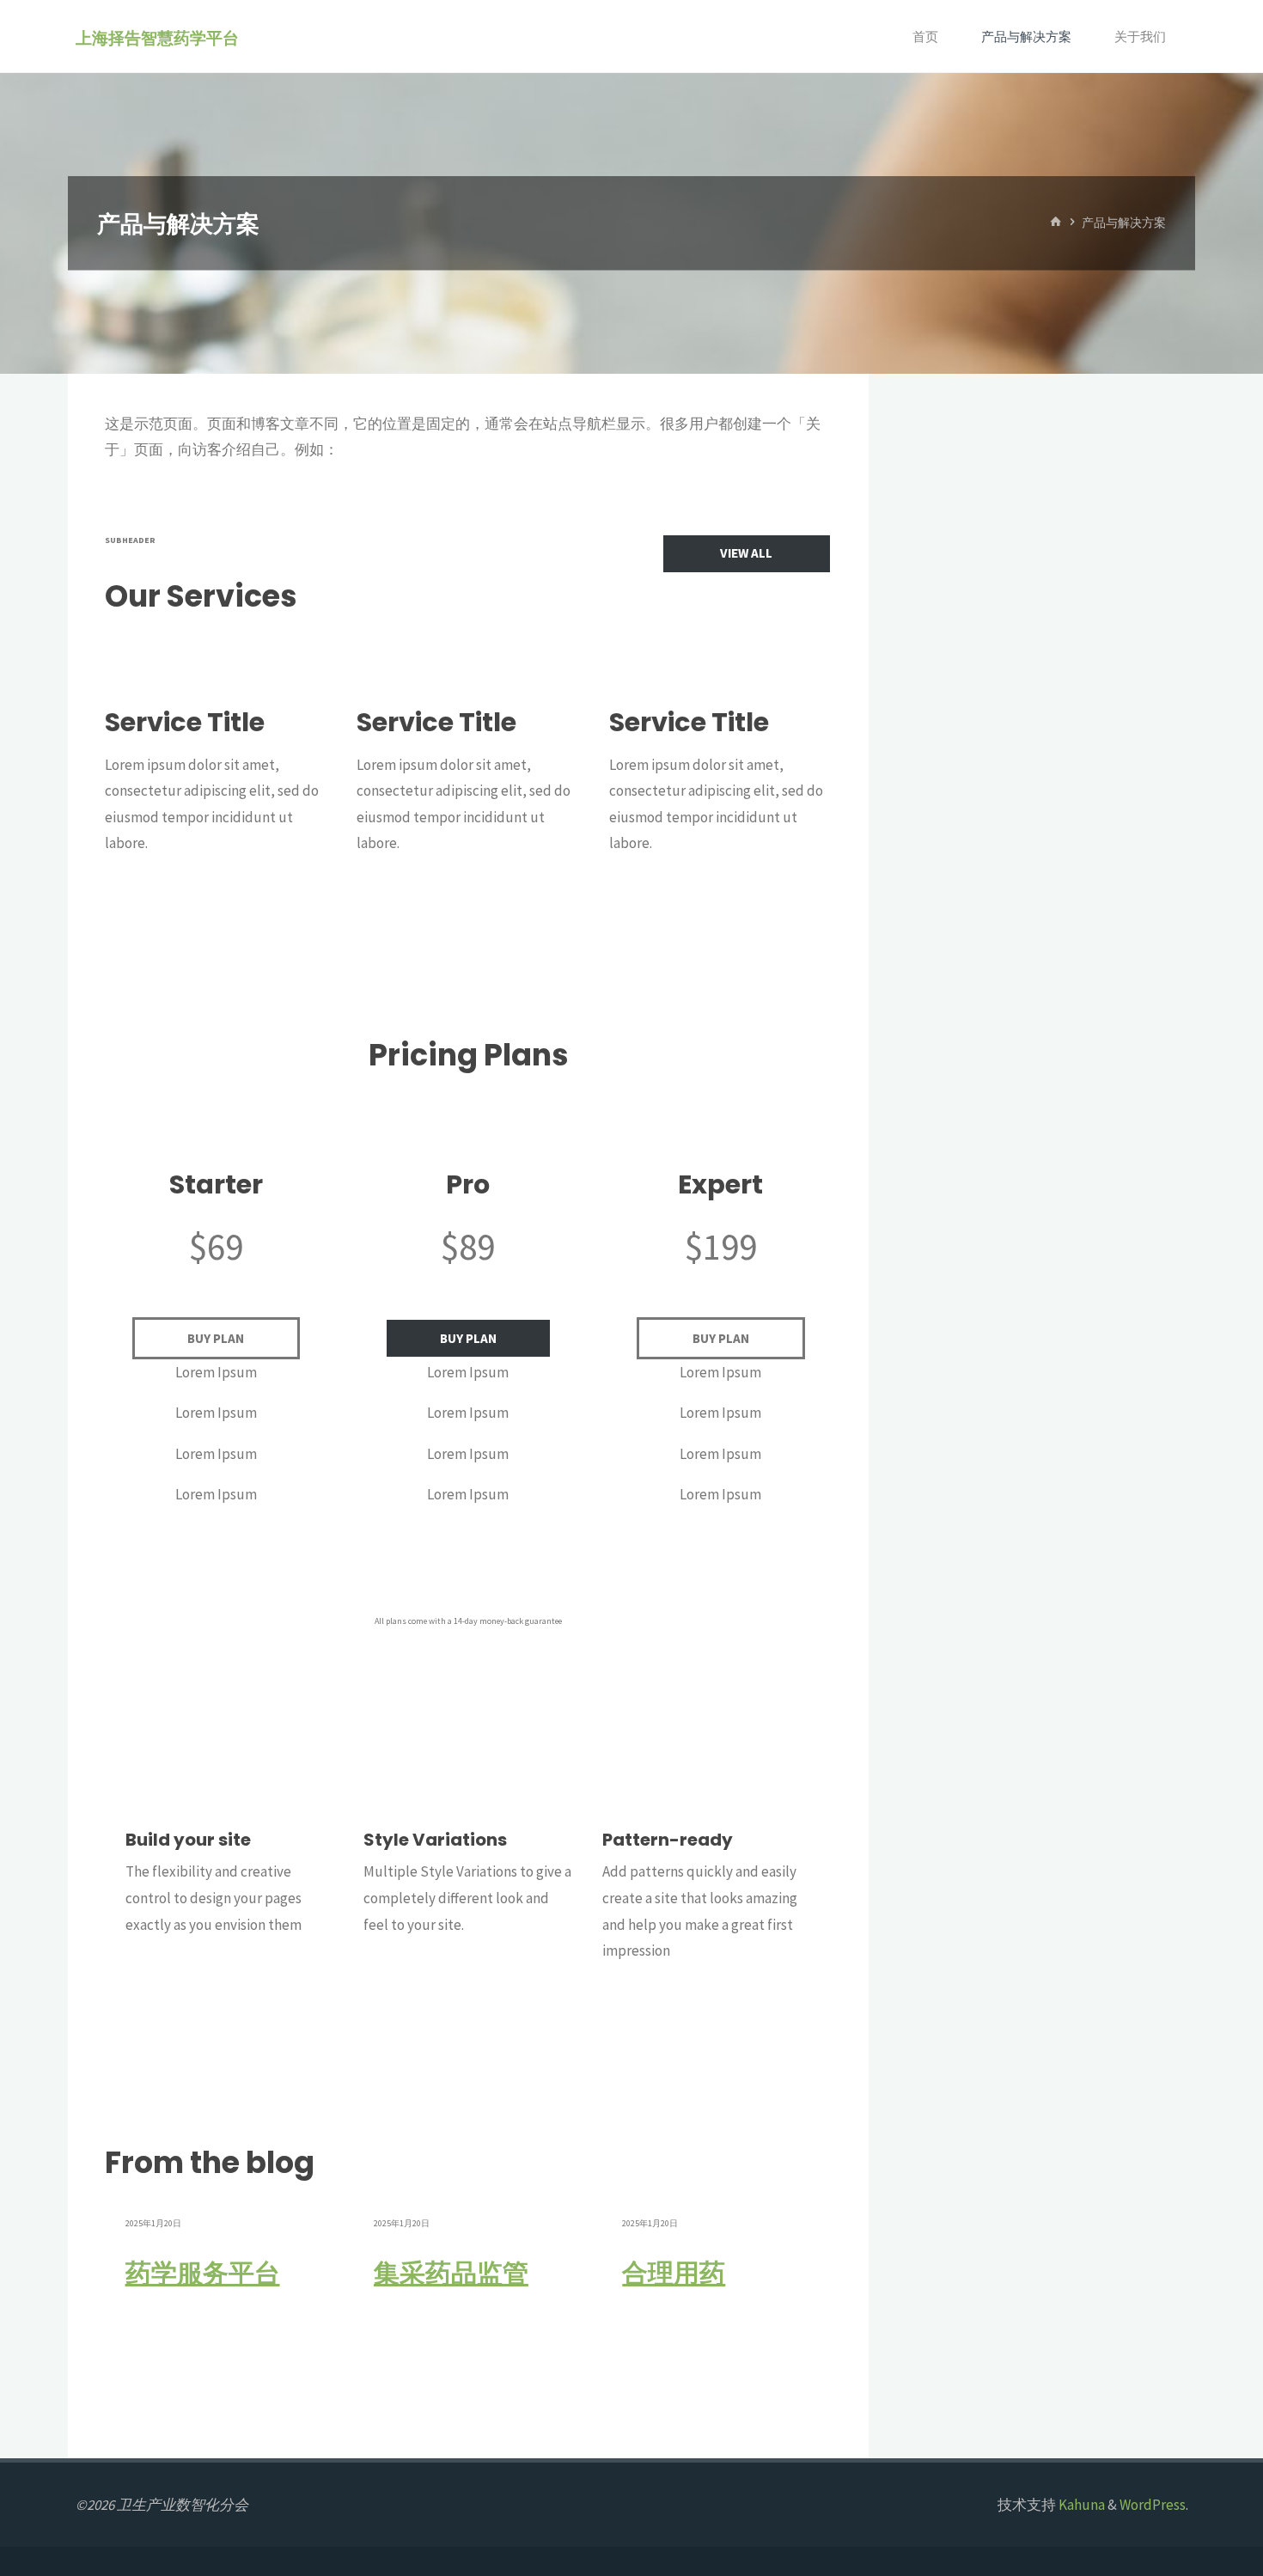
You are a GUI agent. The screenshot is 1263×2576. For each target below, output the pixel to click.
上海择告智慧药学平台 (157, 37)
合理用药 (674, 2274)
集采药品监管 (451, 2274)
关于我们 (1140, 37)
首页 (925, 37)
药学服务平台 (203, 2274)
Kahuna (1080, 2505)
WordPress (1153, 2505)
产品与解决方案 (1026, 37)
